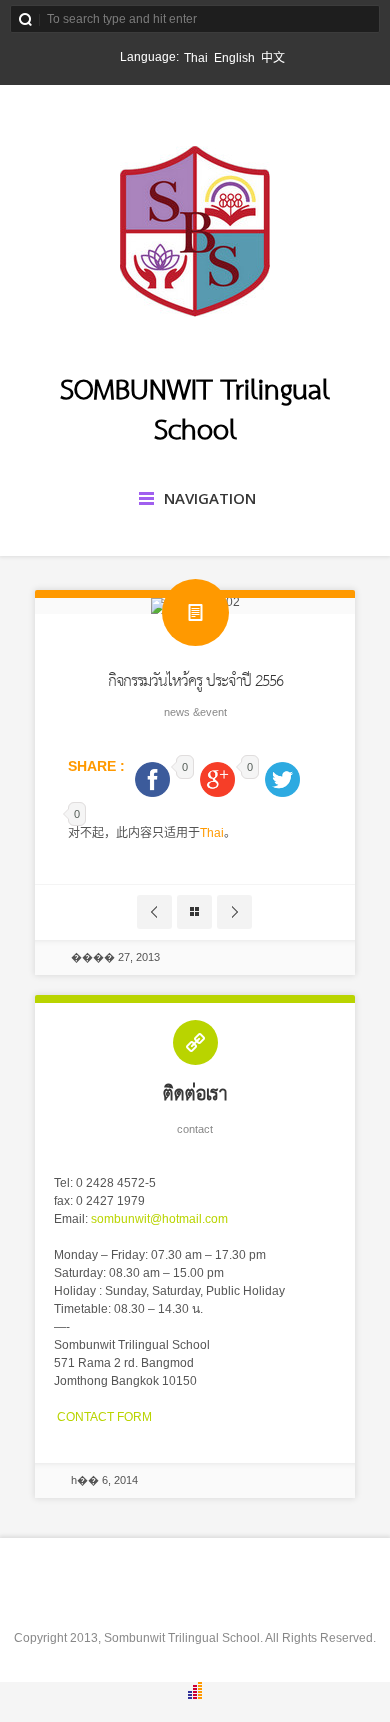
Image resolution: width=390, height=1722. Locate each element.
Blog (194, 912)
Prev (154, 912)
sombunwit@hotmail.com (159, 1219)
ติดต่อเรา (195, 1094)
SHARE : (98, 766)
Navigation (210, 498)
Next (234, 912)
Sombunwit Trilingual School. (183, 1638)
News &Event (195, 712)
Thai (212, 833)
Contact (195, 1129)
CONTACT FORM (103, 1417)
